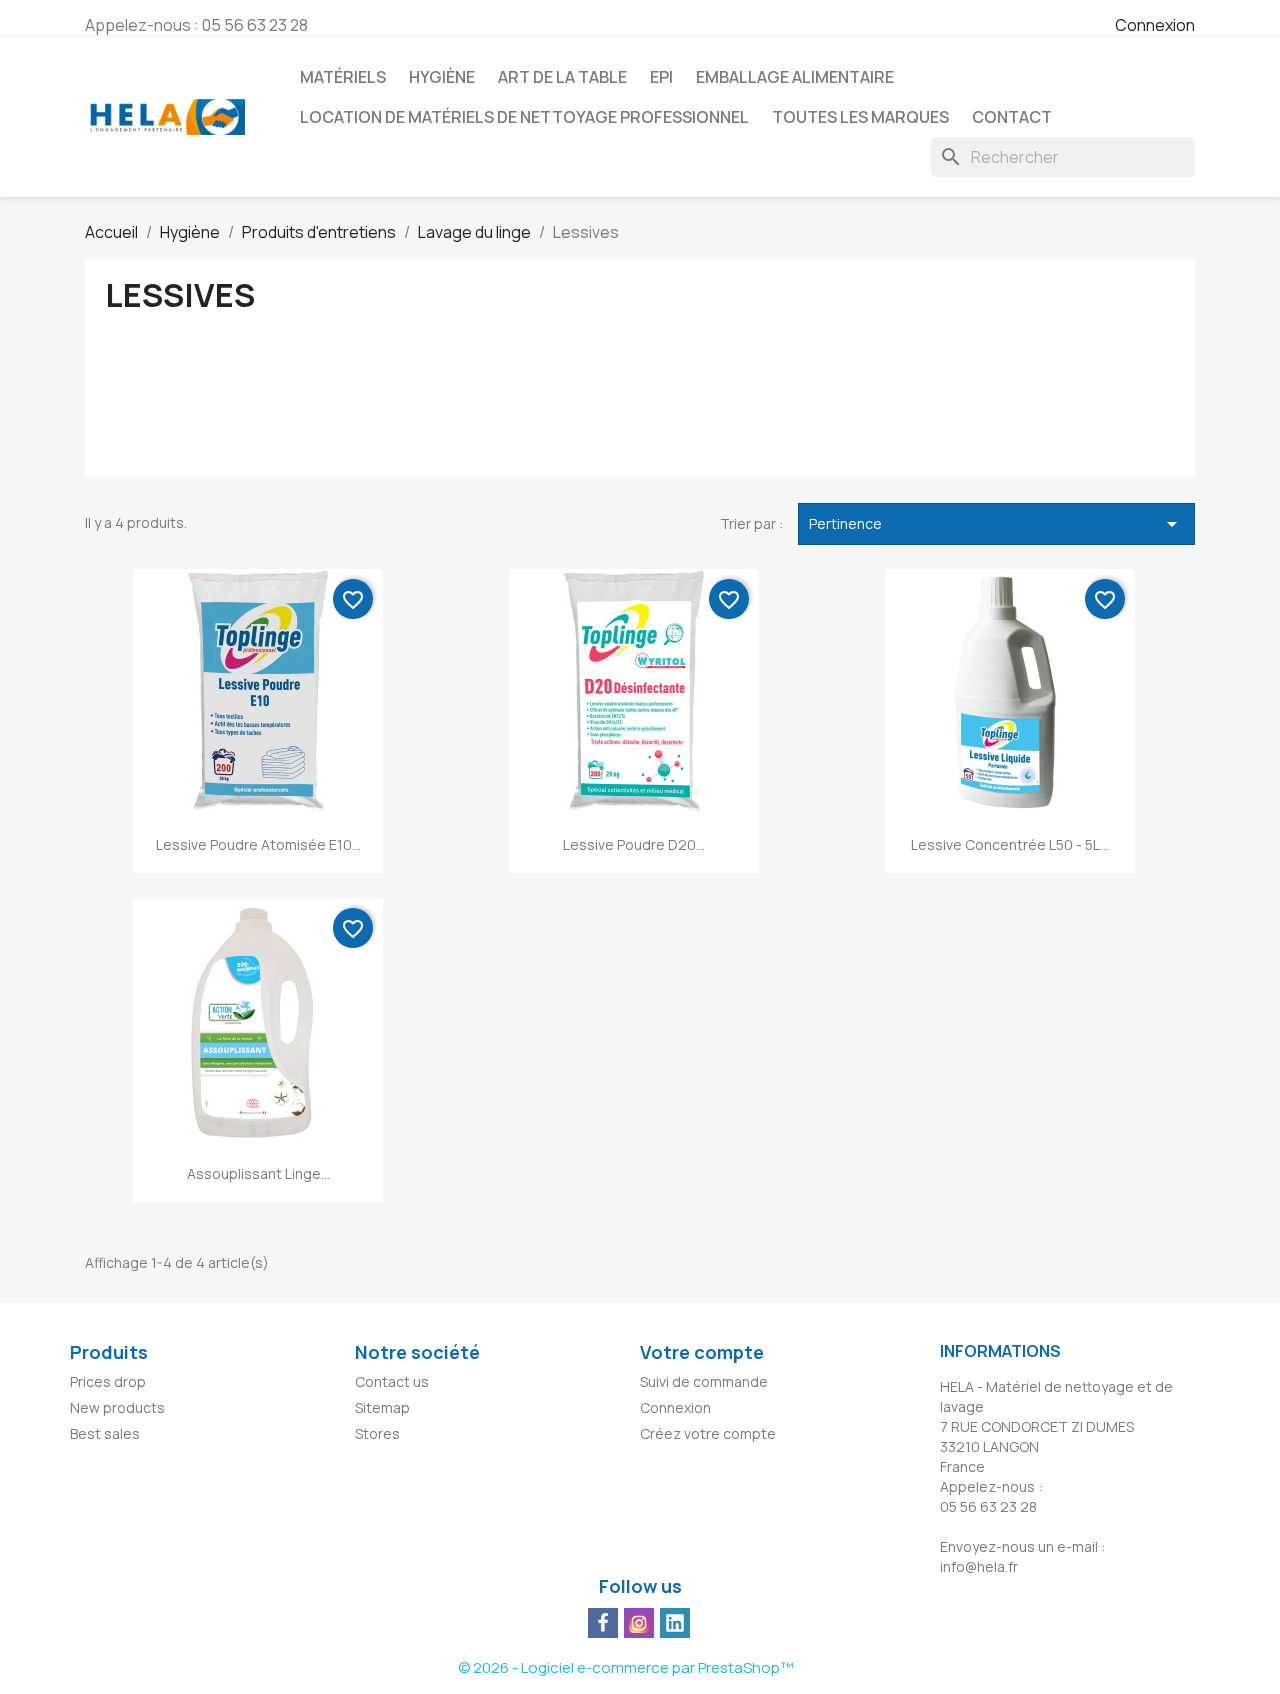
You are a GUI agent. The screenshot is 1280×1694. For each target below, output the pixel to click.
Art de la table (562, 77)
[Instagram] (639, 1623)
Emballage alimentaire (795, 77)
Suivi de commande (704, 1381)
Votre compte (702, 1352)
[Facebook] (603, 1623)
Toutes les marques (860, 117)
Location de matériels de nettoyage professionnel (524, 117)
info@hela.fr (979, 1566)
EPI (661, 77)
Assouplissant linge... (258, 1173)
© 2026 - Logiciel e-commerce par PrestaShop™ (625, 1667)
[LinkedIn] (675, 1623)
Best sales (105, 1433)
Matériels (343, 77)
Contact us (392, 1381)
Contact (1012, 117)
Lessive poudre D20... (634, 844)
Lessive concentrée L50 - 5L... (1010, 844)
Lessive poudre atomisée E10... (258, 844)
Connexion (1155, 25)
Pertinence (997, 524)
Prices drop (108, 1381)
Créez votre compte (708, 1433)
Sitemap (382, 1407)
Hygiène (442, 77)
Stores (377, 1433)
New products (117, 1407)
